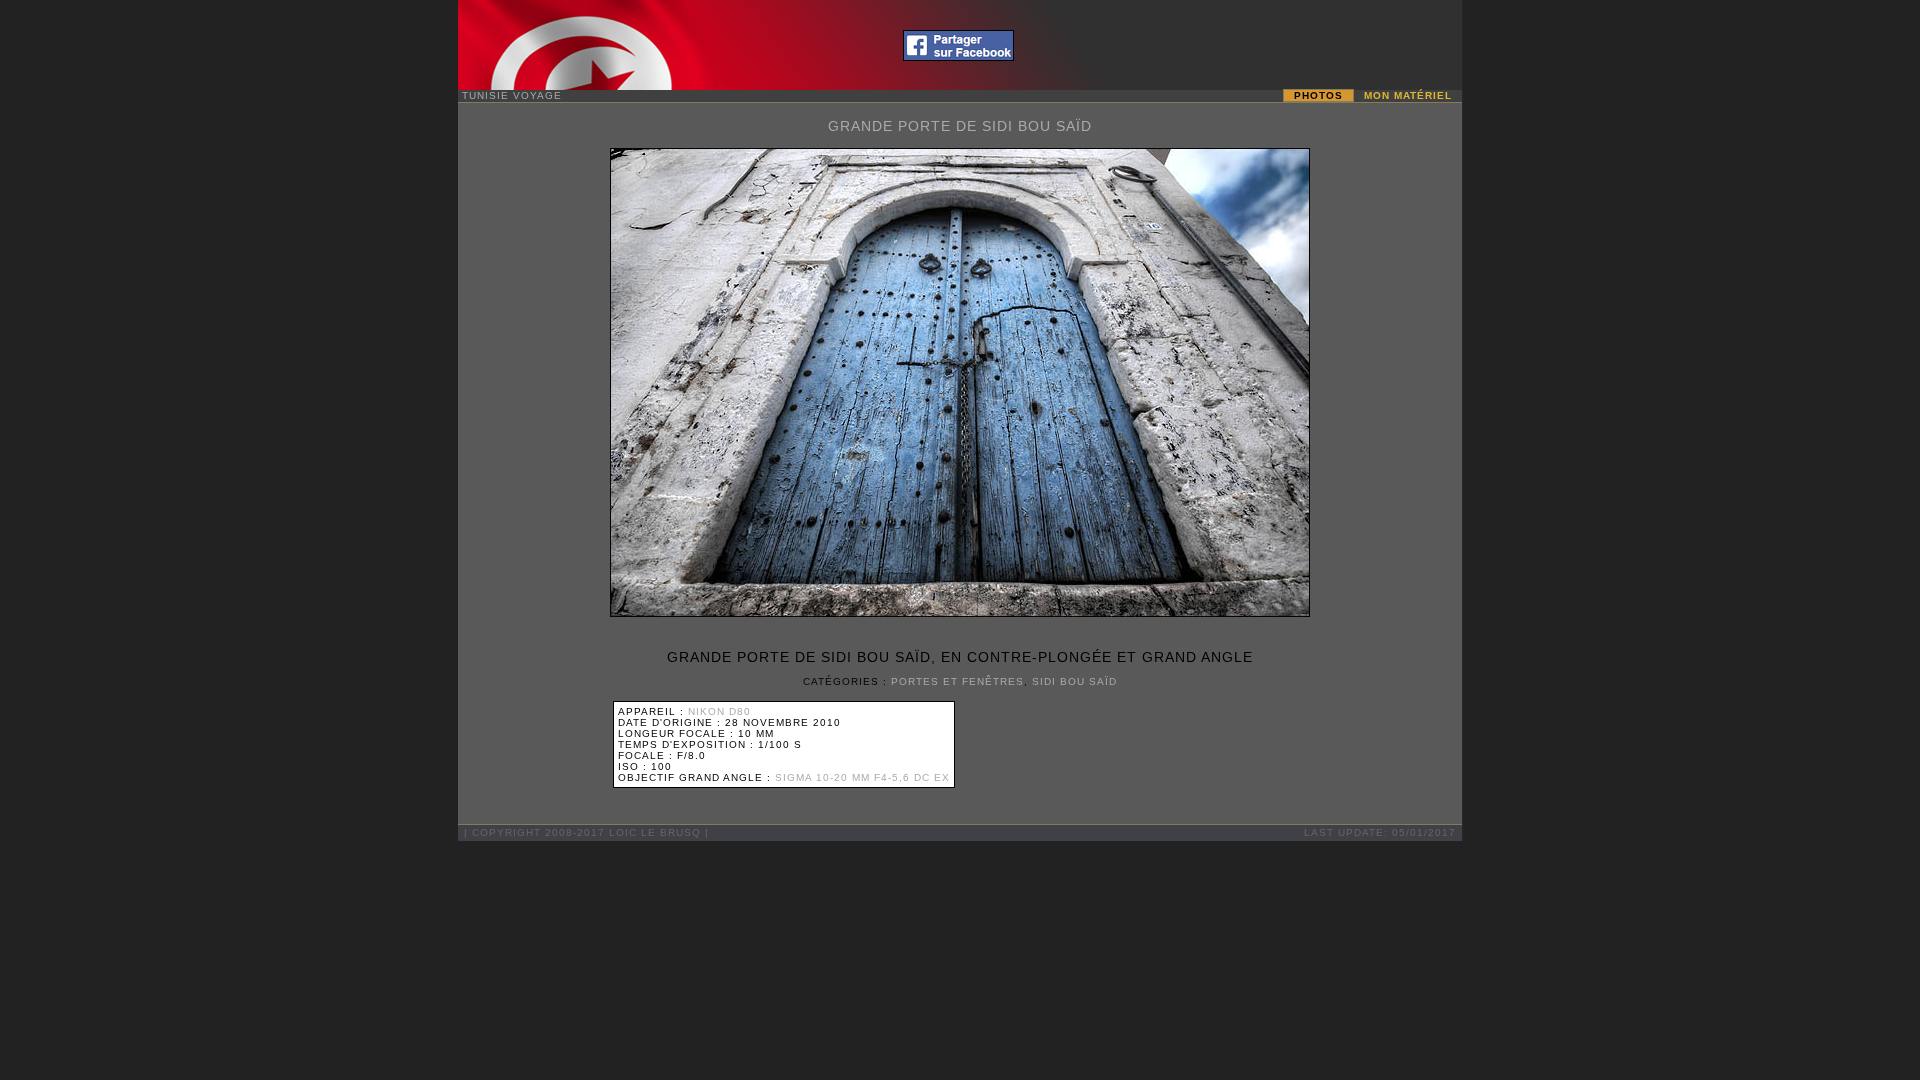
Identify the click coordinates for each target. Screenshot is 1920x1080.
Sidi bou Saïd (1074, 681)
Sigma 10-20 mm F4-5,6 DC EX (862, 777)
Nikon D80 (719, 711)
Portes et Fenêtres (957, 681)
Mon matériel (1408, 95)
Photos (1318, 95)
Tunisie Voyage (512, 95)
